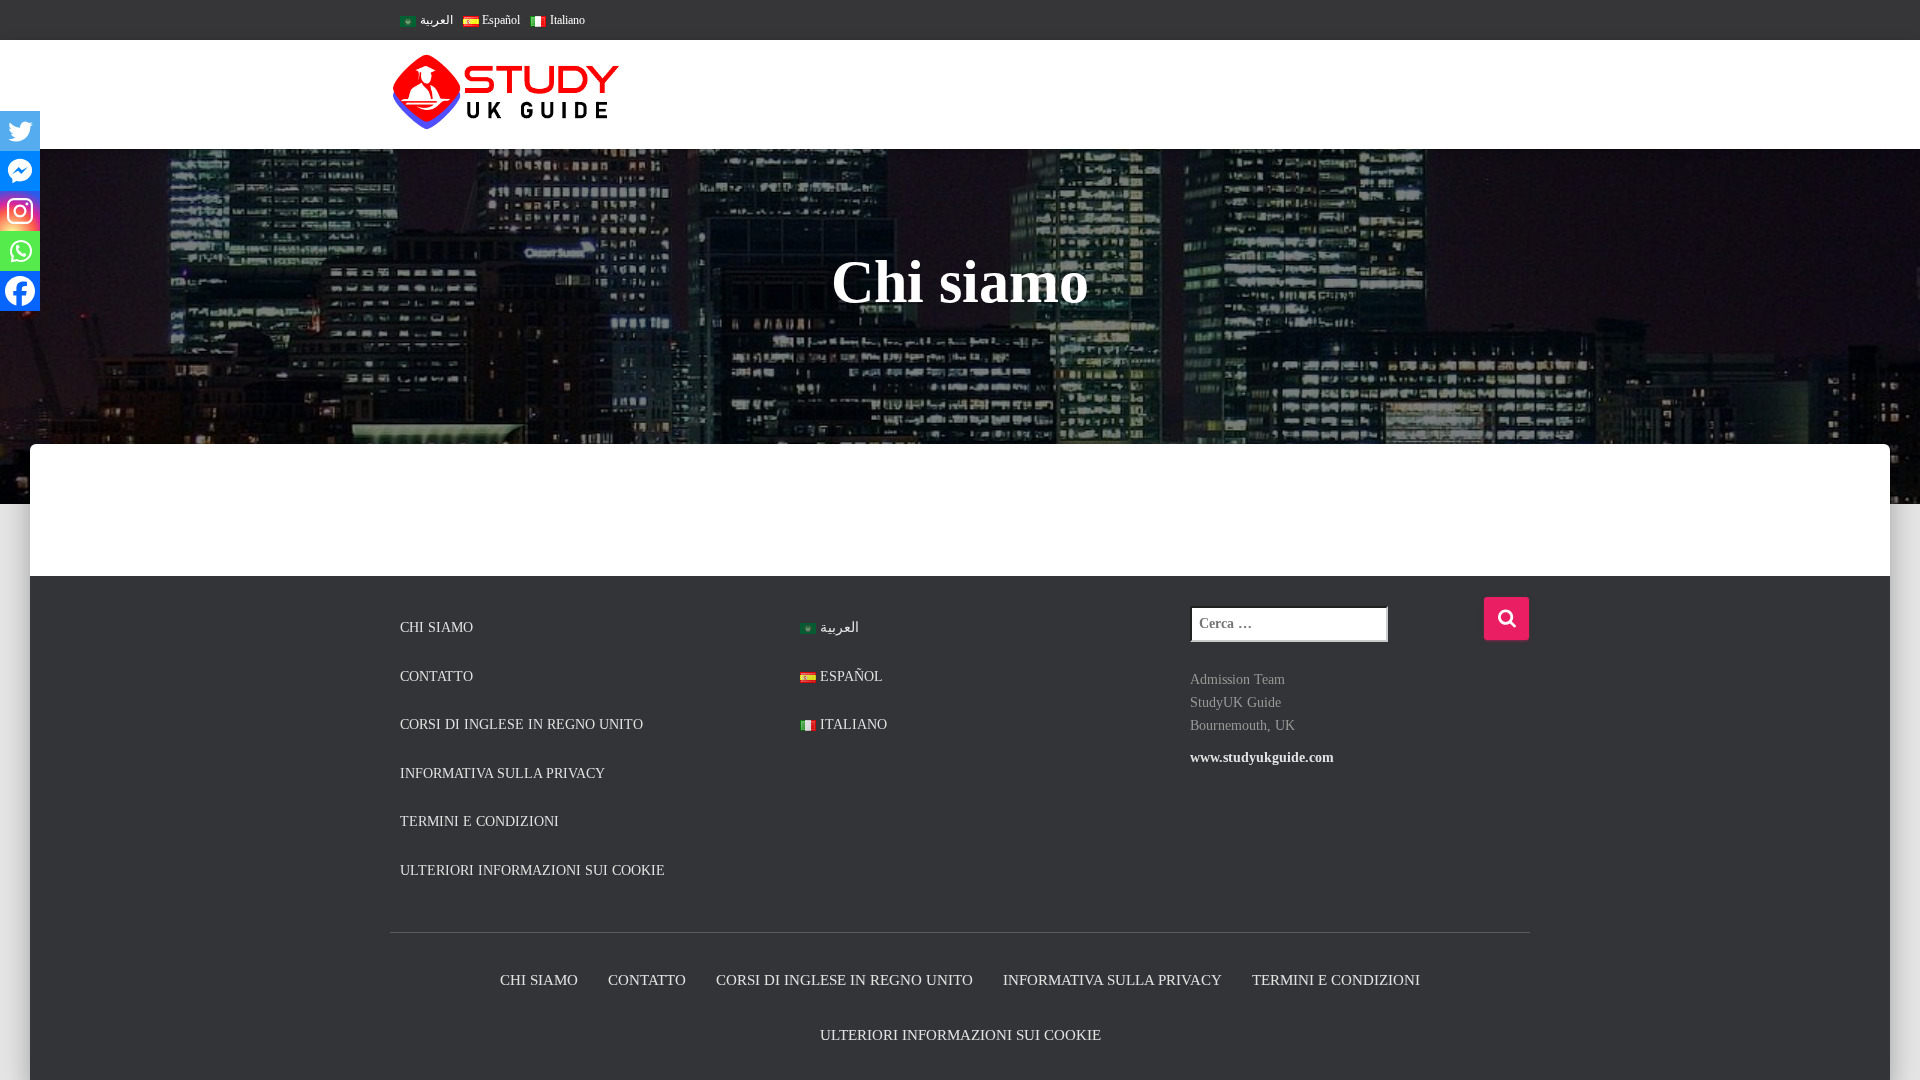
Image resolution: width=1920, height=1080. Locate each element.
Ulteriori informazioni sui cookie (532, 870)
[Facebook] (20, 291)
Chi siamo (436, 627)
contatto (436, 676)
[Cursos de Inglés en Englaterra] (507, 94)
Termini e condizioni (479, 821)
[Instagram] (20, 211)
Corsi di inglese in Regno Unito (521, 724)
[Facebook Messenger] (20, 171)
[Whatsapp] (20, 251)
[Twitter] (20, 131)
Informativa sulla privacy (502, 773)
